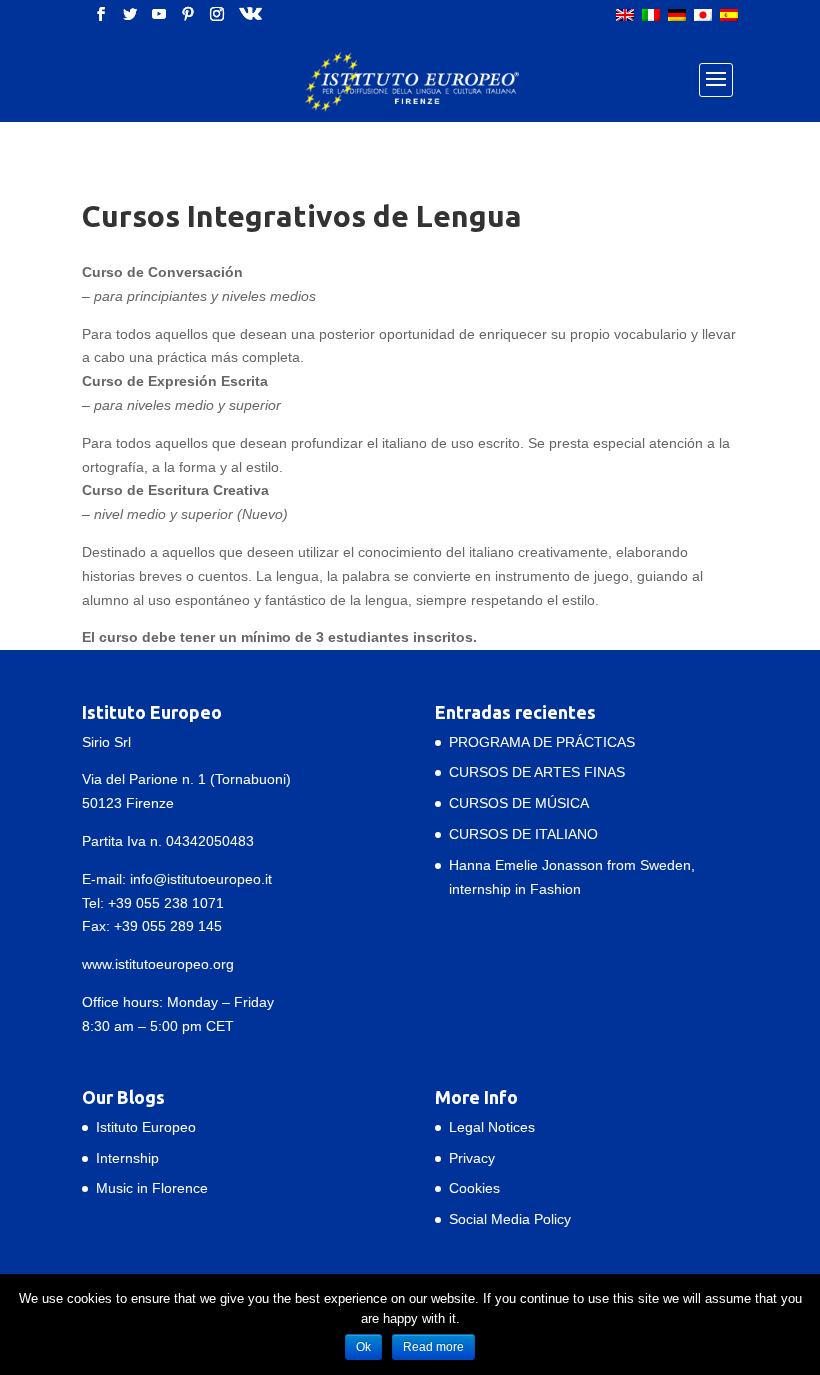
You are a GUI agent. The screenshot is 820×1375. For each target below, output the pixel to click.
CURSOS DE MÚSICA (519, 803)
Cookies (474, 1188)
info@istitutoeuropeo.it (201, 879)
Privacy (472, 1158)
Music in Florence (152, 1188)
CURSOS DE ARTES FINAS (537, 772)
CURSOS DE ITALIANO (523, 834)
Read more (433, 1347)
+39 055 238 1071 (166, 903)
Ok (363, 1347)
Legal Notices (492, 1127)
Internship (127, 1158)
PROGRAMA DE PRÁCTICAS (542, 742)
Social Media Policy (510, 1219)
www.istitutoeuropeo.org (158, 964)
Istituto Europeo (146, 1127)
